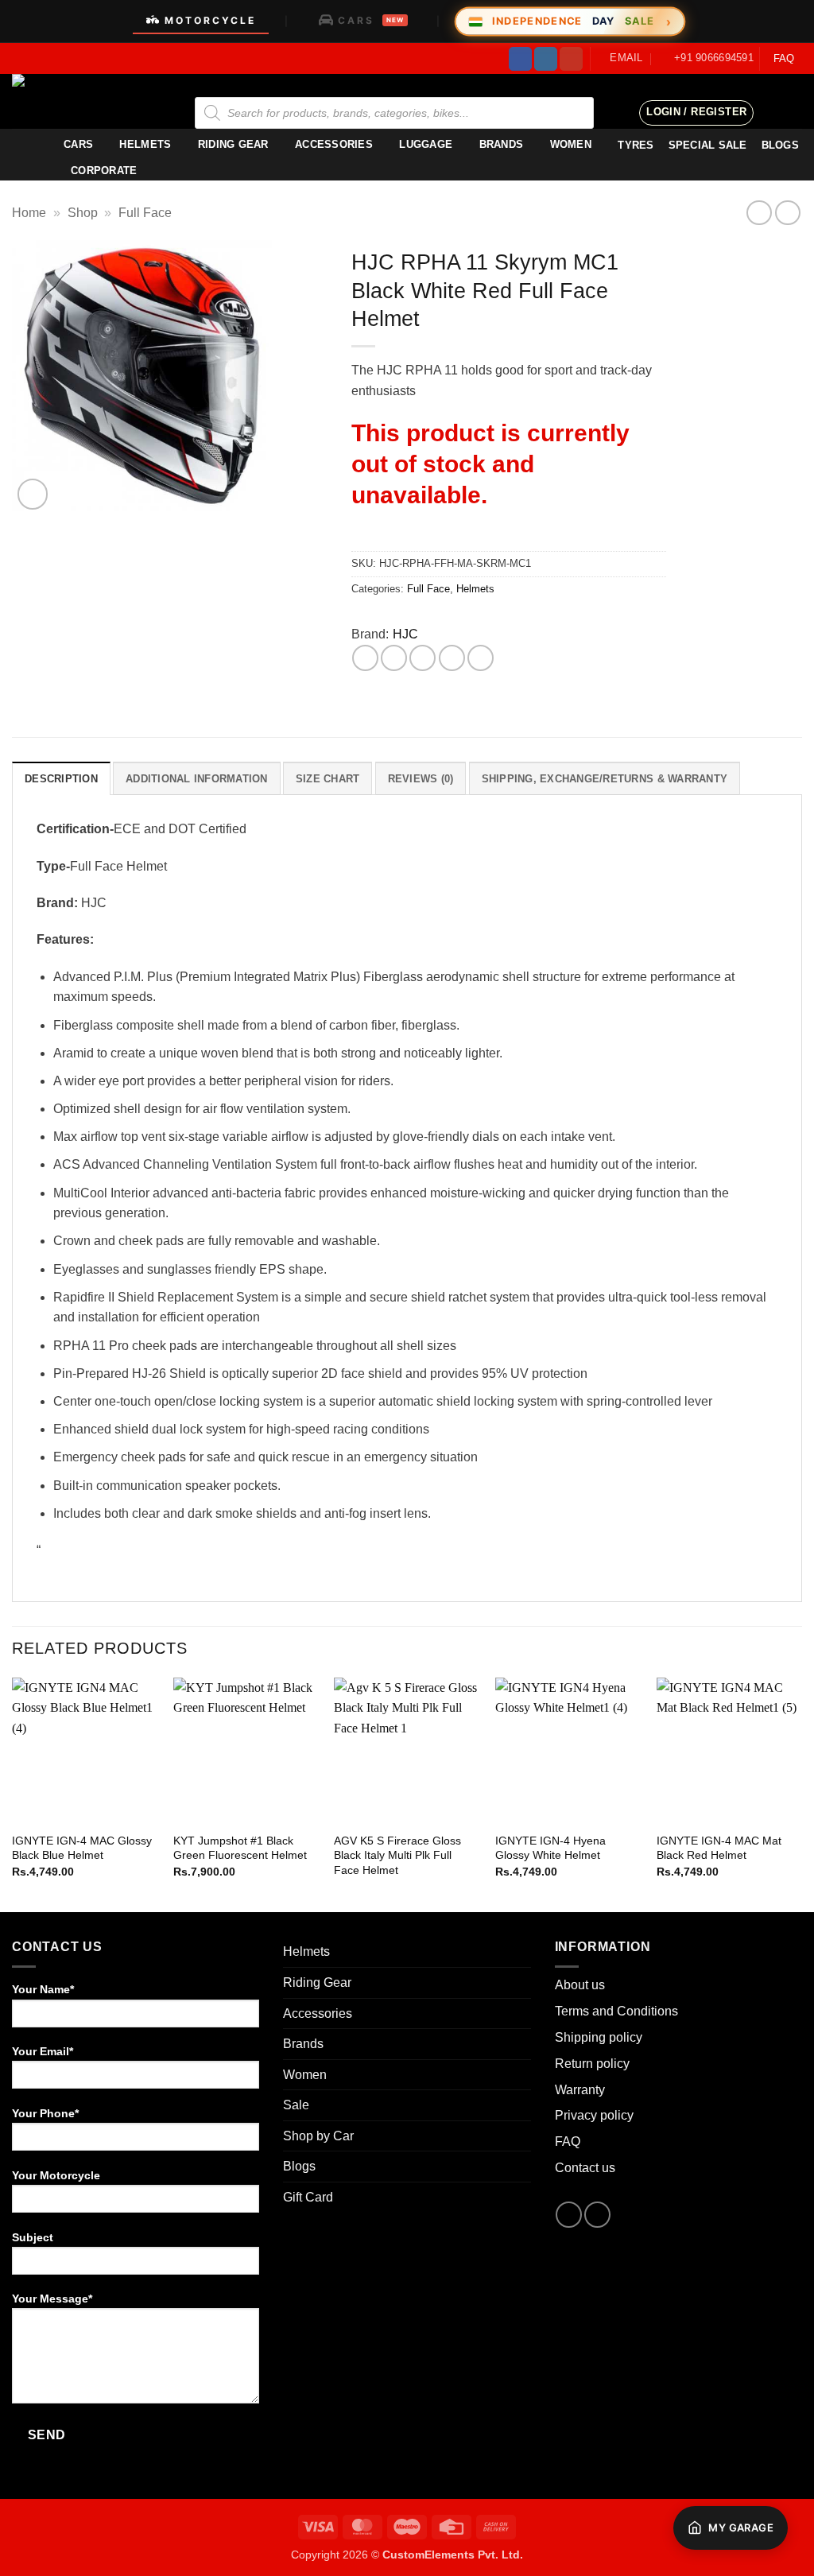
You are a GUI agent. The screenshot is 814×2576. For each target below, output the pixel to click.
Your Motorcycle (56, 2175)
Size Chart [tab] (328, 779)
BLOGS (780, 145)
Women (571, 144)
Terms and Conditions (616, 2011)
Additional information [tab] (197, 779)
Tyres (636, 145)
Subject (33, 2237)
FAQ (784, 58)
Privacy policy (594, 2115)
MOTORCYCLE (210, 20)
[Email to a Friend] (423, 658)
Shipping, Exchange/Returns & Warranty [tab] (605, 779)
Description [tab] (61, 779)
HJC (405, 634)
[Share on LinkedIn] (481, 658)
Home (29, 213)
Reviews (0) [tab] (421, 779)
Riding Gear (233, 144)
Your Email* (43, 2051)
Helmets (145, 144)
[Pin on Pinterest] (452, 658)
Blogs (299, 2166)
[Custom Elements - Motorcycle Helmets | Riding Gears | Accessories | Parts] (91, 101)
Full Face (145, 213)
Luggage (426, 144)
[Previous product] (787, 213)
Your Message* (52, 2299)
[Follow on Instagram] (546, 59)
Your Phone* (45, 2113)
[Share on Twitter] (394, 658)
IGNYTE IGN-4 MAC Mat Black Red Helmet (719, 1848)
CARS (371, 20)
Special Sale (708, 145)
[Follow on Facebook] (520, 59)
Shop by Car (318, 2136)
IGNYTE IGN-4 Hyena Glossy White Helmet (550, 1848)
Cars (78, 144)
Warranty (580, 2090)
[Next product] (759, 213)
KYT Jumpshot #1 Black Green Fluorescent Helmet (240, 1848)
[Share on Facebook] (365, 658)
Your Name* (43, 1989)
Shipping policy (599, 2037)
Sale (296, 2105)
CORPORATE (104, 171)
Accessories (334, 144)
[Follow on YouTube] (571, 59)
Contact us (585, 2168)
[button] (696, 113)
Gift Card (308, 2197)
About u (577, 1985)
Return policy (592, 2064)
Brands (502, 144)
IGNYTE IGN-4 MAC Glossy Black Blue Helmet (82, 1848)
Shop (83, 213)
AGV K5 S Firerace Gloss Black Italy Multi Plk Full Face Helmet (397, 1855)
